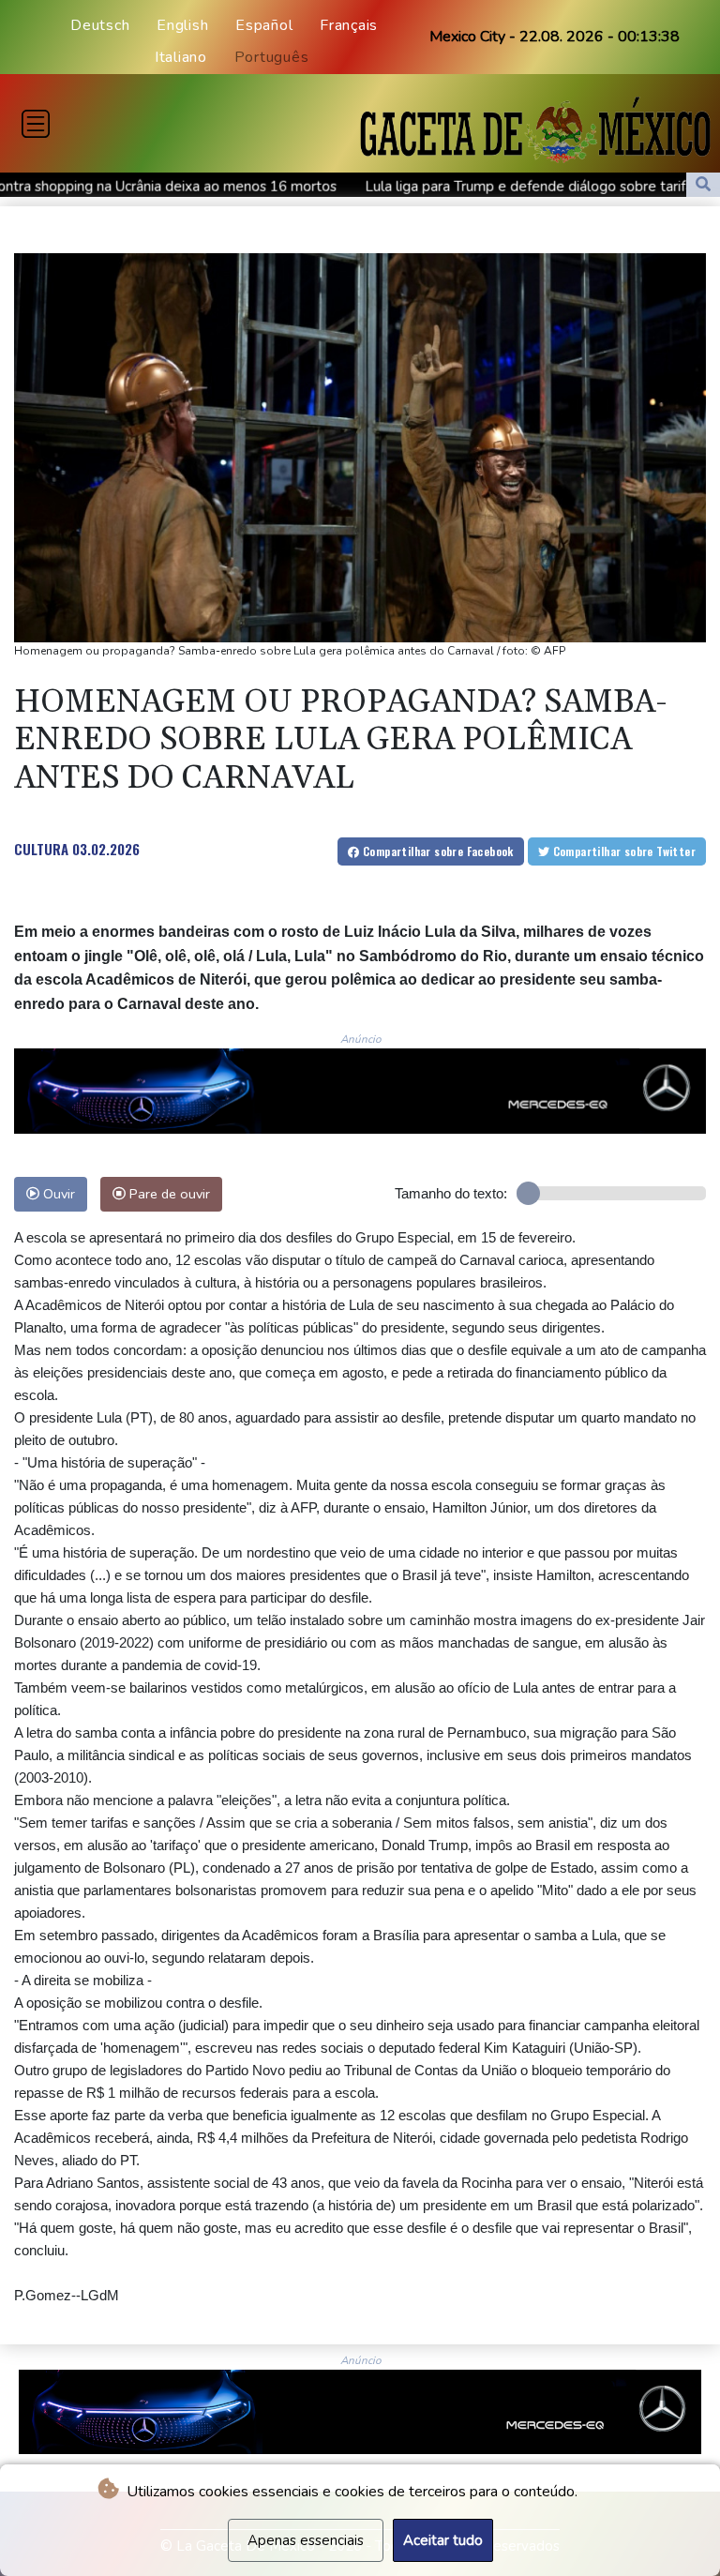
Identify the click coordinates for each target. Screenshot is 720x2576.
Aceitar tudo (443, 2540)
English (182, 25)
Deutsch (100, 25)
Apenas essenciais (306, 2540)
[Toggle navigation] (36, 124)
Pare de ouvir (168, 1194)
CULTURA (41, 849)
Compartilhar (437, 851)
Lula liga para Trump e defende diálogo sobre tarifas (431, 187)
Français (349, 25)
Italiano (181, 57)
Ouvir (57, 1194)
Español (264, 25)
